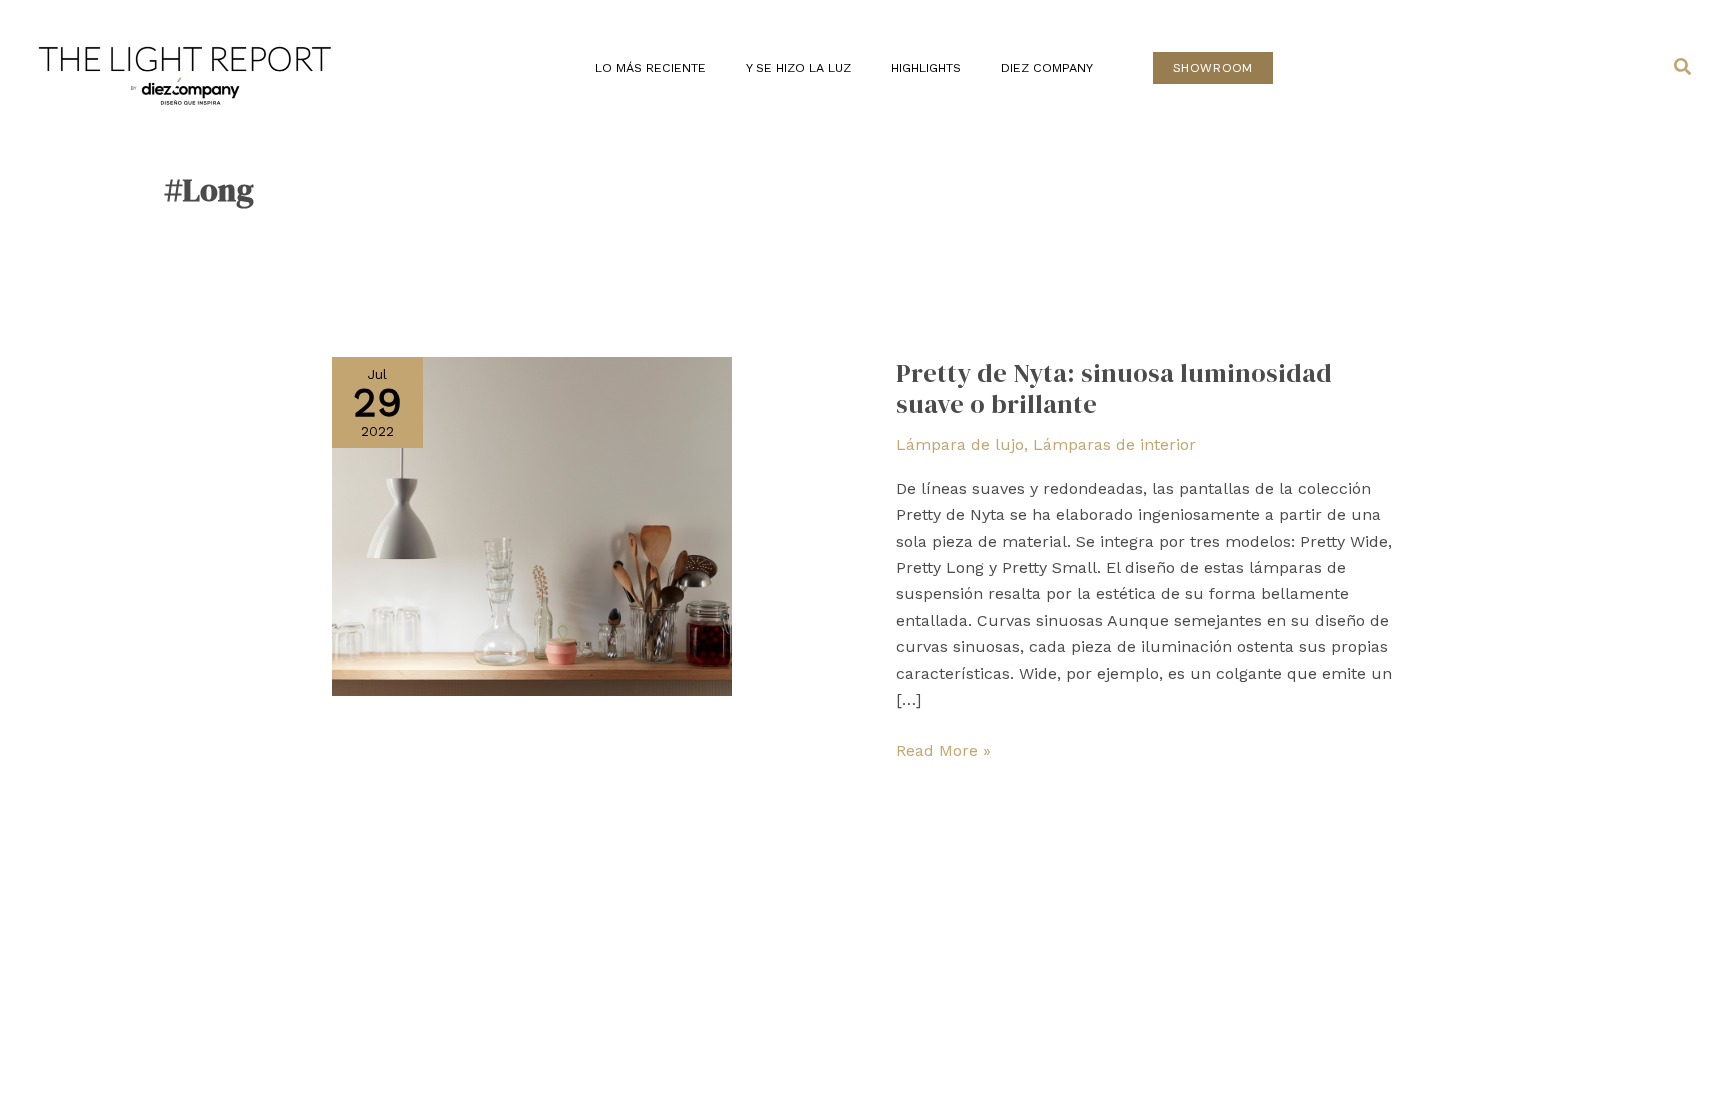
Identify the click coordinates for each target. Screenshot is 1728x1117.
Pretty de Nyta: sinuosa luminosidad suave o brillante (1114, 389)
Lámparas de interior (1114, 444)
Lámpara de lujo (960, 444)
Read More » (943, 749)
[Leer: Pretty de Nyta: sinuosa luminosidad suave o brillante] (532, 524)
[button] (1213, 68)
